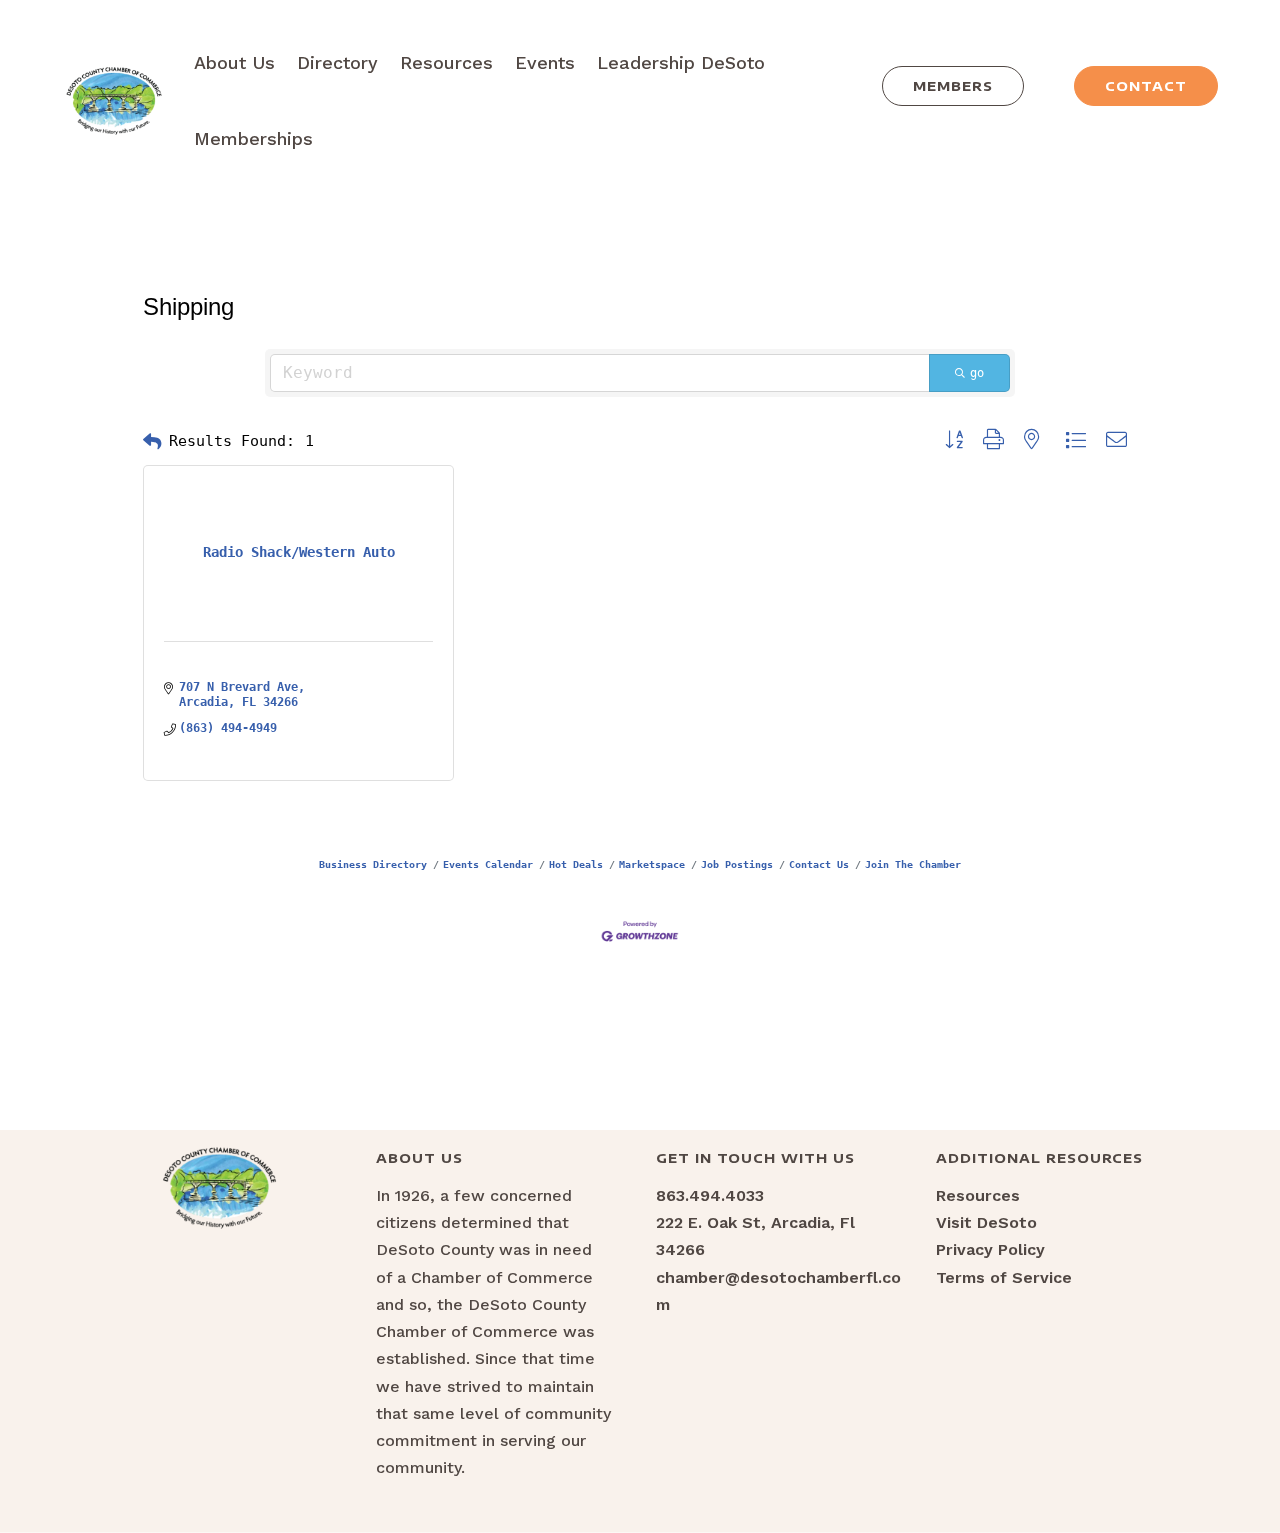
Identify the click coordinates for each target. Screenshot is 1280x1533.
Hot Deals (576, 864)
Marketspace (652, 864)
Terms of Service (1004, 1277)
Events (545, 62)
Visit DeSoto (986, 1222)
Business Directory (373, 864)
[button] (152, 442)
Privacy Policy (990, 1249)
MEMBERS (953, 86)
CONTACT (1146, 86)
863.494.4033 (710, 1195)
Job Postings (737, 864)
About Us (234, 62)
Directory (337, 62)
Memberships (253, 138)
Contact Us (819, 864)
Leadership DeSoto (681, 62)
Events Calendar (488, 864)
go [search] (977, 373)
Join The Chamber (913, 864)
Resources (446, 62)
